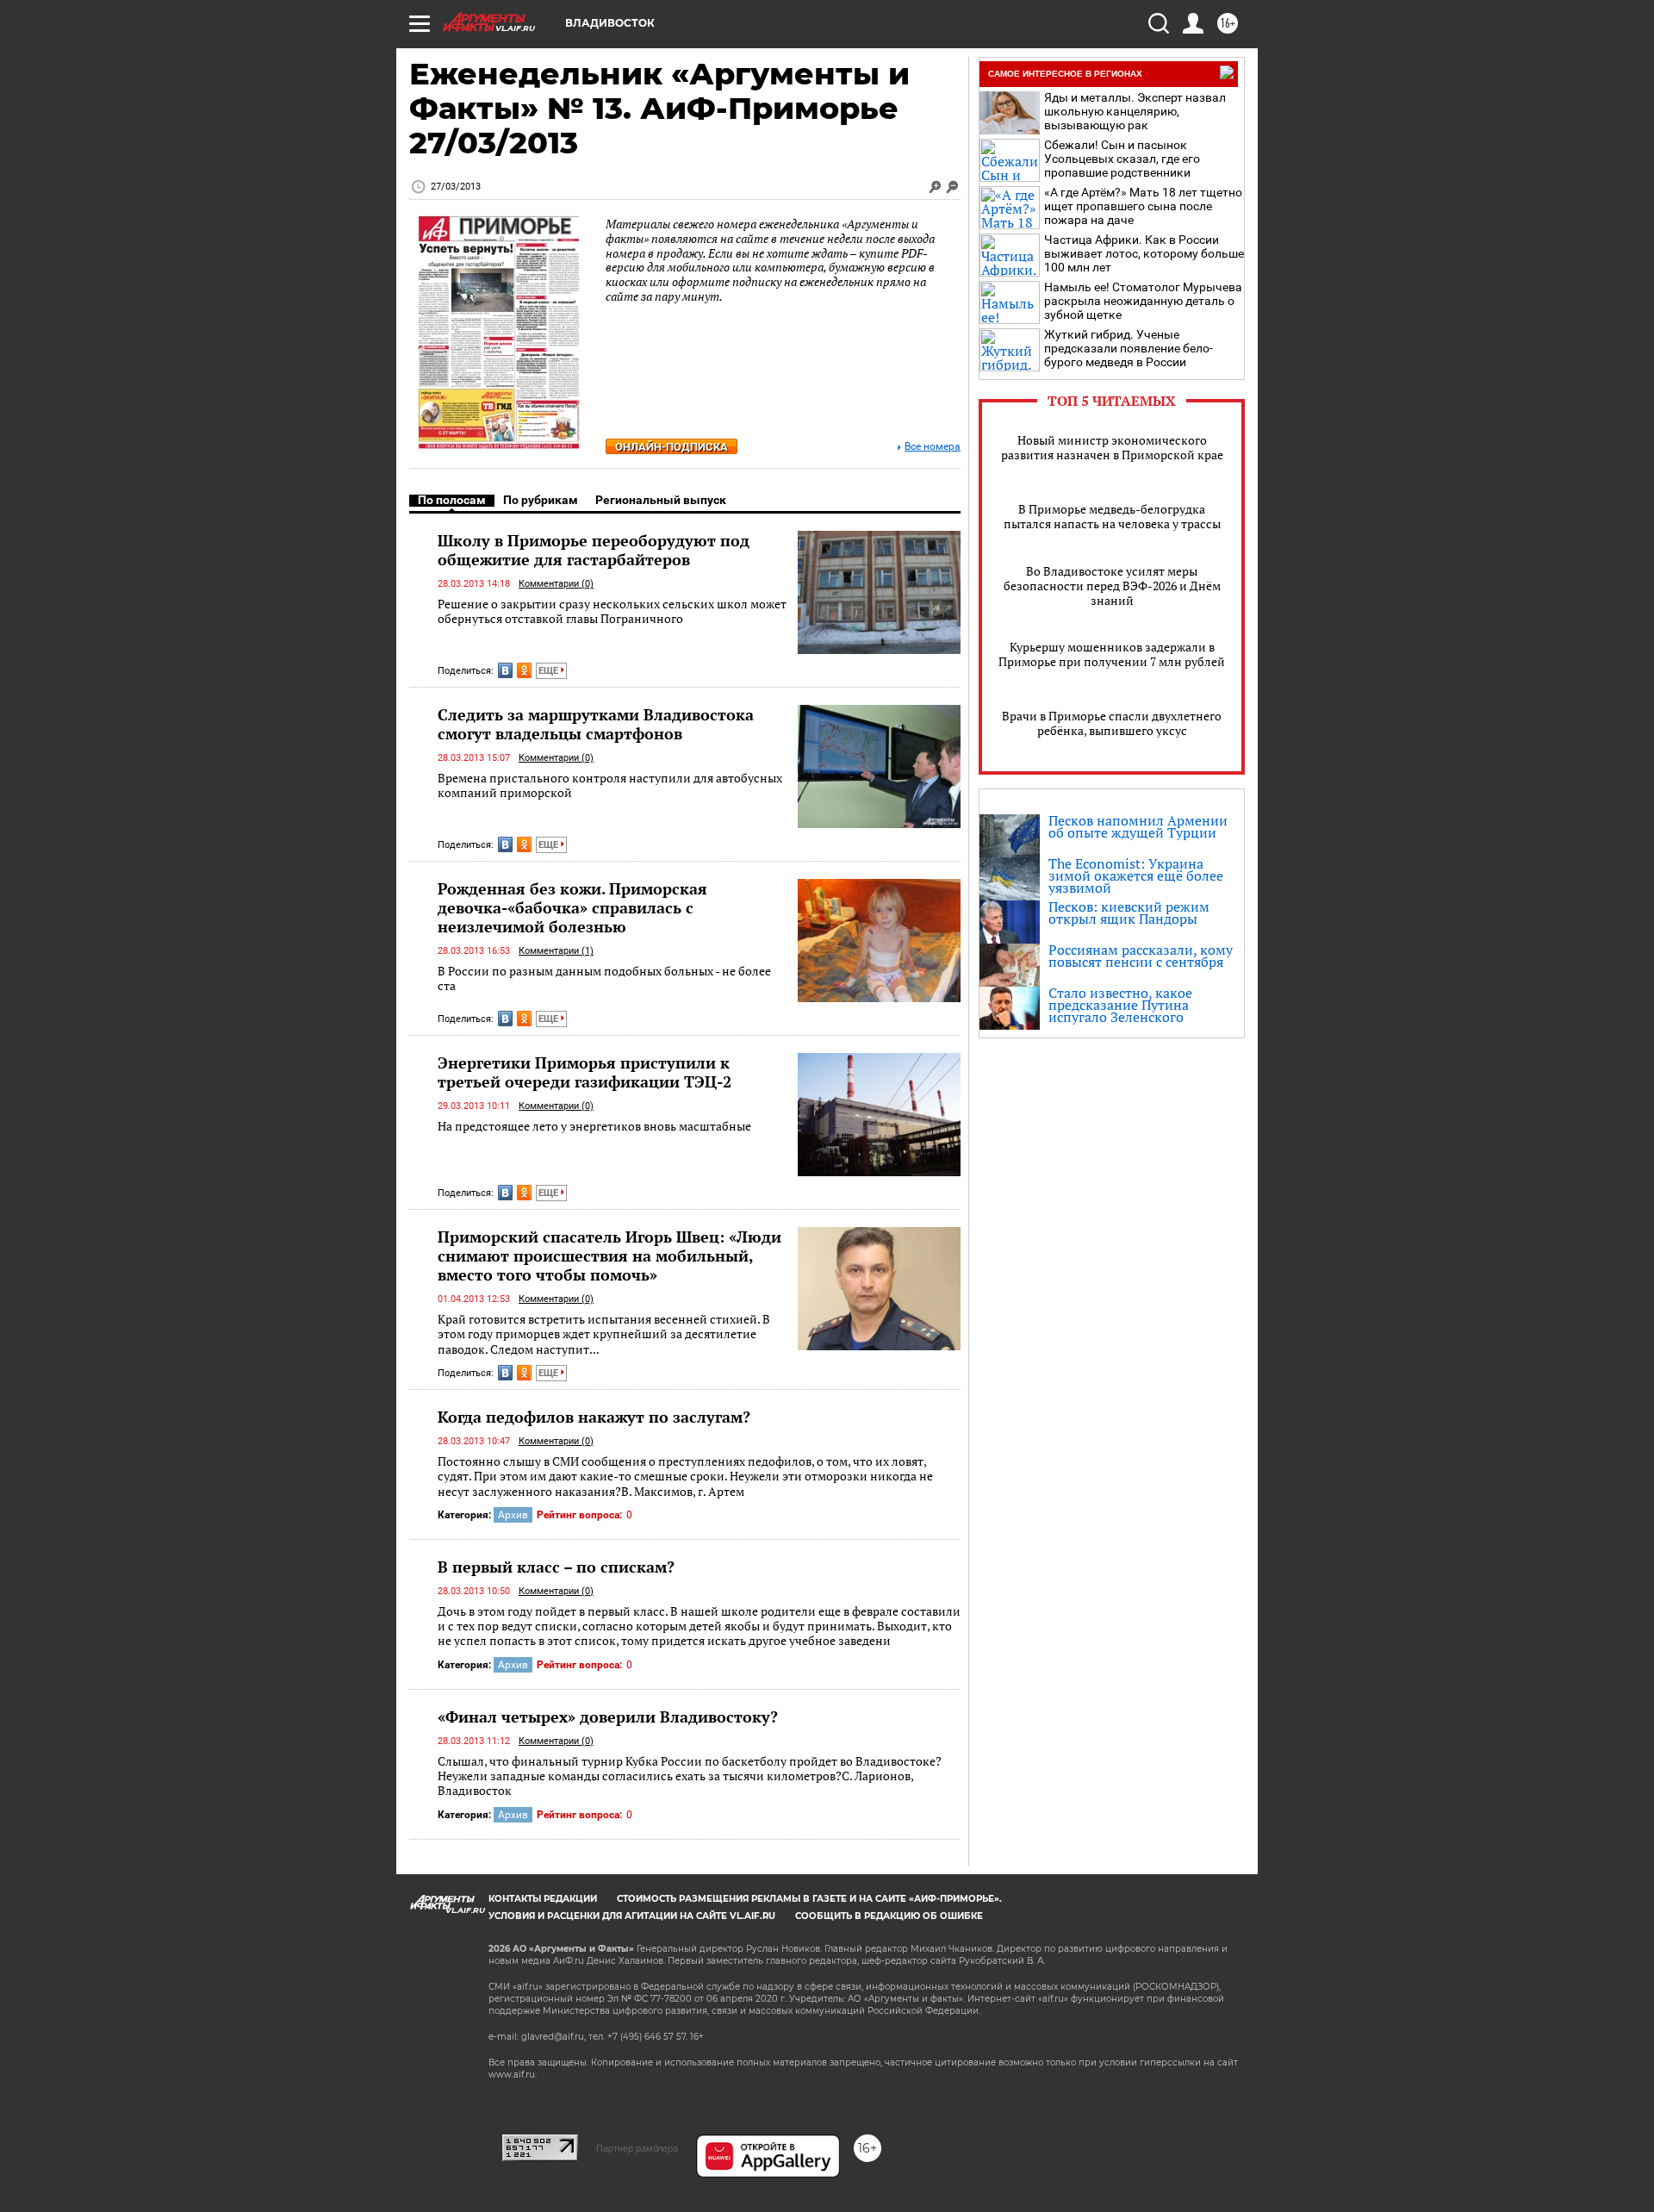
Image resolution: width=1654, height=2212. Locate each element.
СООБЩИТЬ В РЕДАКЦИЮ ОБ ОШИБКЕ (889, 1916)
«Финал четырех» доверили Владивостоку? (608, 1717)
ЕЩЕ (550, 671)
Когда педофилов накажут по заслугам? (594, 1417)
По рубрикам (541, 500)
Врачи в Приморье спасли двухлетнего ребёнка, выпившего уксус (1112, 723)
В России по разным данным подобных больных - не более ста (604, 978)
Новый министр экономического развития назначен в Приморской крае (1112, 447)
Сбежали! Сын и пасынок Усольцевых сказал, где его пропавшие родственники (1122, 159)
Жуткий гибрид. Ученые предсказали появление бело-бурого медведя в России (1129, 348)
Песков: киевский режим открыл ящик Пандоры (1129, 913)
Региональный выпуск (661, 500)
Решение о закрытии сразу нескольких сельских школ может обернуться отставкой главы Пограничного (612, 611)
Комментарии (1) (556, 951)
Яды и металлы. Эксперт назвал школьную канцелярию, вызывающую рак (1135, 111)
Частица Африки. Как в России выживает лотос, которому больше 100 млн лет (1144, 253)
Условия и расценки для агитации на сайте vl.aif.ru (632, 1916)
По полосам (452, 500)
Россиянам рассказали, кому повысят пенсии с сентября (1141, 956)
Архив (513, 1515)
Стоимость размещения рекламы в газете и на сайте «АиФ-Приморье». (809, 1899)
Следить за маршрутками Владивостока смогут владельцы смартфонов (596, 724)
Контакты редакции (543, 1899)
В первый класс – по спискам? (556, 1567)
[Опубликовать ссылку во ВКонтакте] (505, 670)
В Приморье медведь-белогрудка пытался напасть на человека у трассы (1112, 516)
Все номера (933, 447)
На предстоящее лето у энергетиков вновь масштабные (594, 1126)
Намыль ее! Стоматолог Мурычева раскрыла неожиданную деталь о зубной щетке (1143, 301)
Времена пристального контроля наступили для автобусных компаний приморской (610, 785)
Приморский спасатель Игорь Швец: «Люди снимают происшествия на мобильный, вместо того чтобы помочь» (609, 1256)
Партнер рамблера (637, 2148)
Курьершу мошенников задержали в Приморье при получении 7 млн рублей (1112, 654)
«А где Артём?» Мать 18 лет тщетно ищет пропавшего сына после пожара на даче (1143, 206)
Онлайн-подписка (672, 447)
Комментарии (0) (556, 584)
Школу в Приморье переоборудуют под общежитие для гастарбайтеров (594, 550)
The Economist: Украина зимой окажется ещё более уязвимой (1136, 875)
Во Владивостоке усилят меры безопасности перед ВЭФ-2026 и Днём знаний (1112, 586)
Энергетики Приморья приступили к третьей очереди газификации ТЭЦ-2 (584, 1072)
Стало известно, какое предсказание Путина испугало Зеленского (1120, 1005)
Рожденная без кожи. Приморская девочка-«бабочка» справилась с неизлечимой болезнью (572, 907)
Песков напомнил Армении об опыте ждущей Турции (1138, 826)
